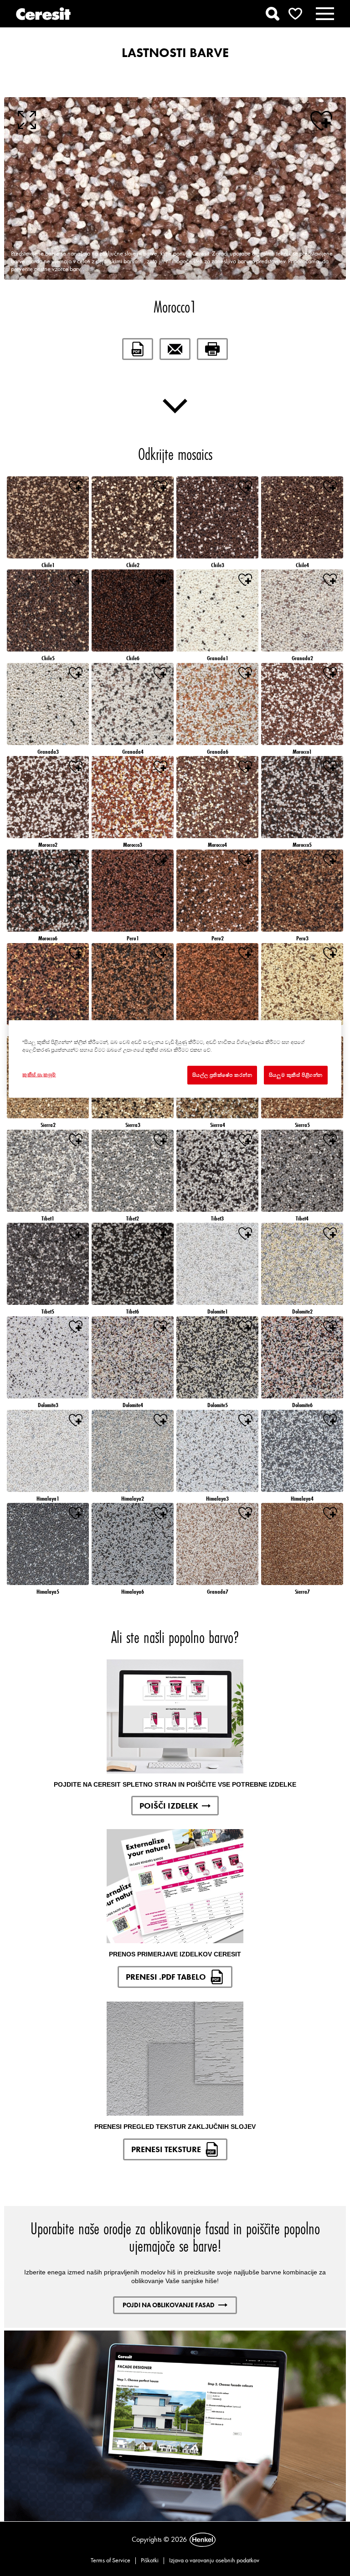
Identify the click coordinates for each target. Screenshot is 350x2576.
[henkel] (203, 2540)
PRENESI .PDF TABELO (166, 1977)
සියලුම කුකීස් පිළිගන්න (296, 1074)
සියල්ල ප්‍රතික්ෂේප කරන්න (222, 1074)
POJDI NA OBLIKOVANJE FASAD (169, 2305)
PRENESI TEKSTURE (166, 2149)
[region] (175, 1059)
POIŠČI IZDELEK (169, 1806)
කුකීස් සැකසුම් (39, 1074)
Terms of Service (111, 2560)
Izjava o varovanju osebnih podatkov (214, 2560)
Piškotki (150, 2560)
